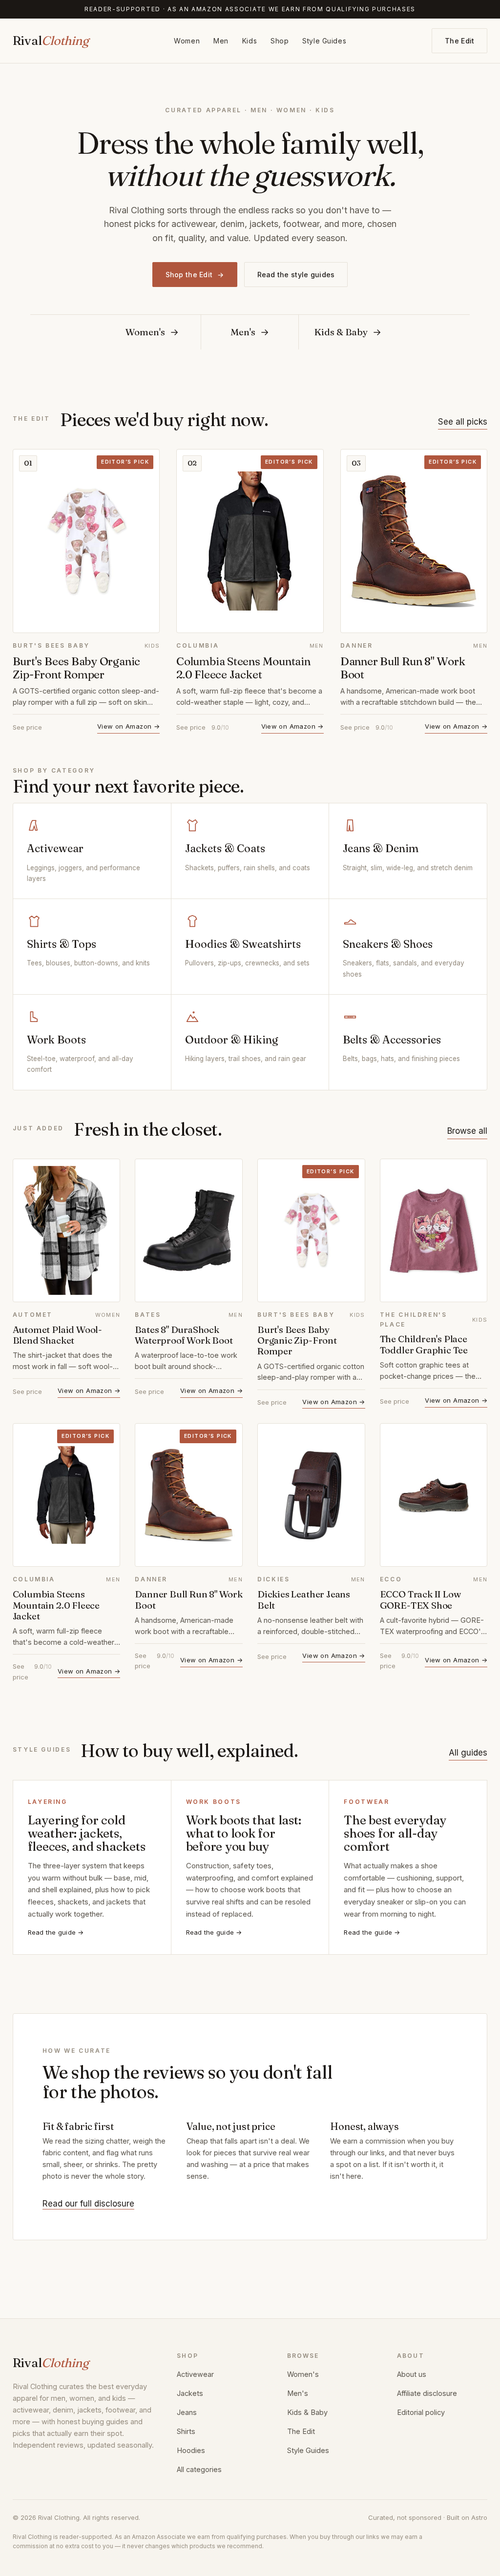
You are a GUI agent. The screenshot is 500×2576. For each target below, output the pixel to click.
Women (187, 41)
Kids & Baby (307, 2412)
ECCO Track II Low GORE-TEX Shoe (420, 1599)
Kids (250, 41)
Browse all (467, 1131)
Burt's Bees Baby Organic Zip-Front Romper (76, 668)
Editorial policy (421, 2412)
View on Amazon (128, 726)
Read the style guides (296, 275)
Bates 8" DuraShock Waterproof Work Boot (184, 1335)
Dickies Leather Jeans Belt (304, 1599)
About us (412, 2374)
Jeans (187, 2412)
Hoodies (191, 2450)
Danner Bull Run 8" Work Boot (403, 668)
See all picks (463, 422)
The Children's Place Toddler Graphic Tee (424, 1344)
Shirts (186, 2431)
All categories (199, 2469)
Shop (280, 41)
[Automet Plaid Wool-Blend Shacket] (67, 1230)
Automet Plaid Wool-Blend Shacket (57, 1335)
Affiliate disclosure (427, 2393)
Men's (298, 2393)
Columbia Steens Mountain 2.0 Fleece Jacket (243, 668)
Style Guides (324, 41)
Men (221, 41)
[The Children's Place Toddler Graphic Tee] (434, 1230)
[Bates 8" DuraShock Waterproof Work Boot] (189, 1230)
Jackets (190, 2393)
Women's (303, 2374)
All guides (468, 1753)
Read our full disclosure (88, 2204)
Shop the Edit (195, 275)
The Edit (459, 41)
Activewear (195, 2374)
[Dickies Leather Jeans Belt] (311, 1495)
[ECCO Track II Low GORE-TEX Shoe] (434, 1495)
